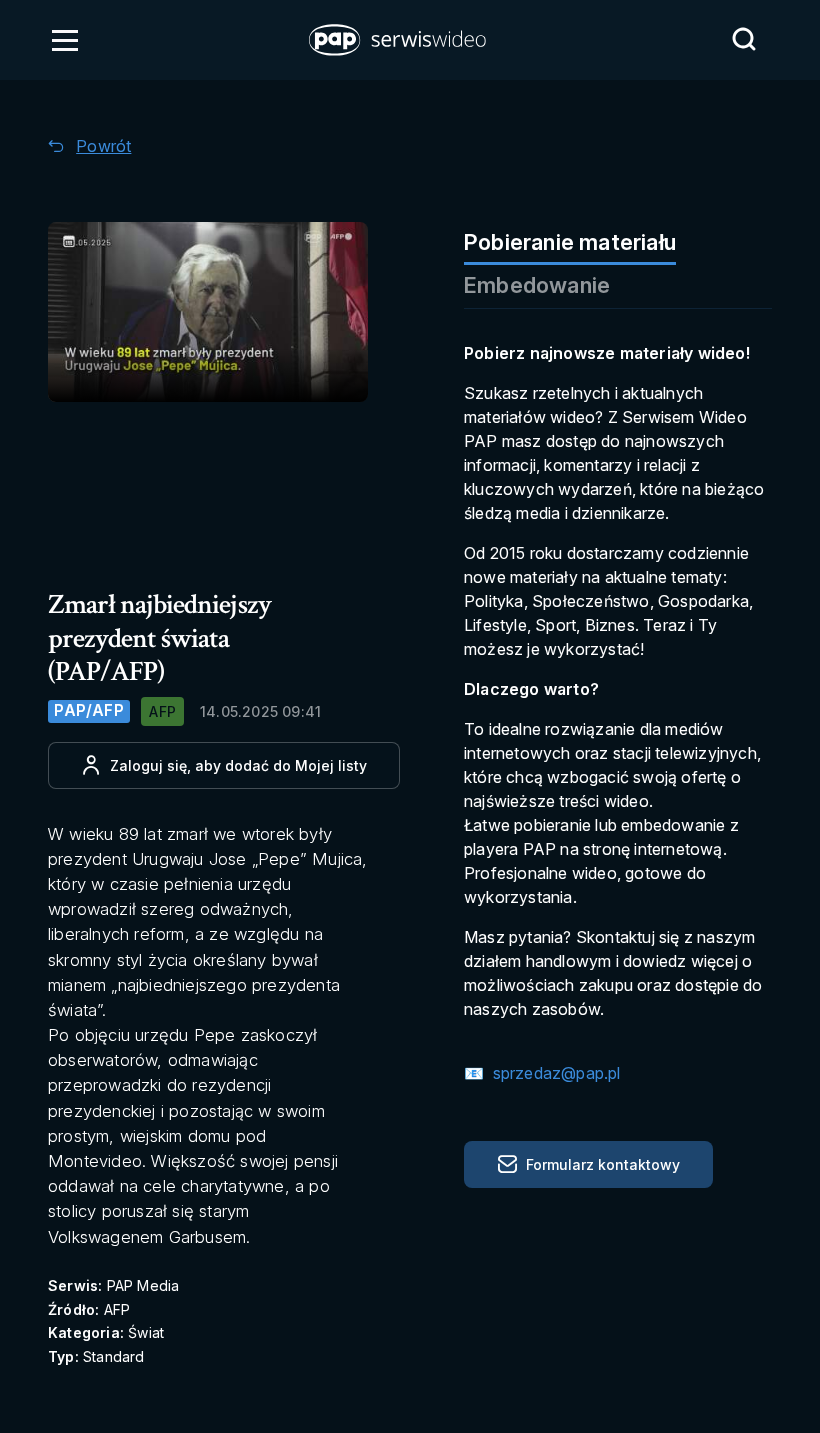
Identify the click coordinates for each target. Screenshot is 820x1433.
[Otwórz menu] (65, 40)
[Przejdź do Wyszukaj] (744, 39)
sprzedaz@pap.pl (554, 1073)
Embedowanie (537, 285)
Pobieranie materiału (570, 242)
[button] (399, 40)
